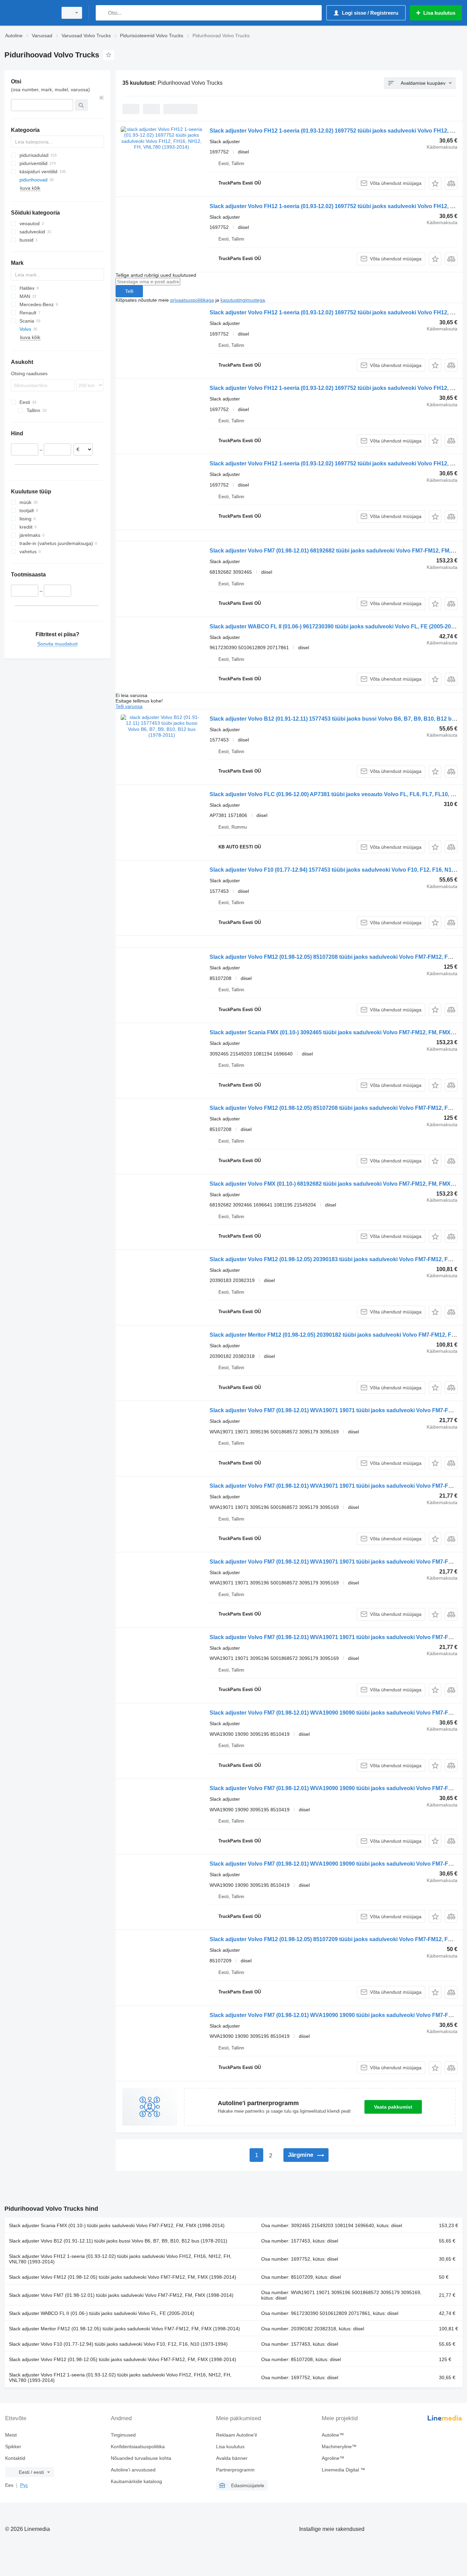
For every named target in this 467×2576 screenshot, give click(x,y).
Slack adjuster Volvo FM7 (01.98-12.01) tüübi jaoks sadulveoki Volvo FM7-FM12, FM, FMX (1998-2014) (121, 2295)
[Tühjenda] (102, 98)
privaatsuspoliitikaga (192, 300)
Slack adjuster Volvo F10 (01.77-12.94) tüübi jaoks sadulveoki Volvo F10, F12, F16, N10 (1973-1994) (118, 2344)
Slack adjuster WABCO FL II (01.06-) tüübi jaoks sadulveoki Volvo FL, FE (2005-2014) (102, 2313)
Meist (11, 2435)
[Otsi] (102, 13)
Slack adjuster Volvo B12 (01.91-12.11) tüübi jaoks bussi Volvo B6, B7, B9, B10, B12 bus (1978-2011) (118, 2241)
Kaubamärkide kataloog (136, 2481)
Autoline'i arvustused (133, 2470)
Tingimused (123, 2435)
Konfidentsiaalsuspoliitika (138, 2446)
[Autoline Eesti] (29, 13)
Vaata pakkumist (393, 2107)
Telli (129, 291)
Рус (24, 2485)
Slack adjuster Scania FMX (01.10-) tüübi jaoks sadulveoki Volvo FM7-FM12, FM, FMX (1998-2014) (117, 2225)
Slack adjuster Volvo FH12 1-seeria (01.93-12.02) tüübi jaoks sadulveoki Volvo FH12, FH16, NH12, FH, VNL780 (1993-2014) (120, 2259)
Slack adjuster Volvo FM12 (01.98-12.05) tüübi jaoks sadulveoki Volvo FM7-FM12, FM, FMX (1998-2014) (123, 2277)
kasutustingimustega (243, 300)
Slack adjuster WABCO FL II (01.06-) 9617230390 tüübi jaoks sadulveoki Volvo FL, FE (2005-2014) (334, 626)
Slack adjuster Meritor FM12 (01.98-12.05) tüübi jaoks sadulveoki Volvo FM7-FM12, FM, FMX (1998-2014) (124, 2329)
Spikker (13, 2446)
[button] (435, 183)
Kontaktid (15, 2458)
